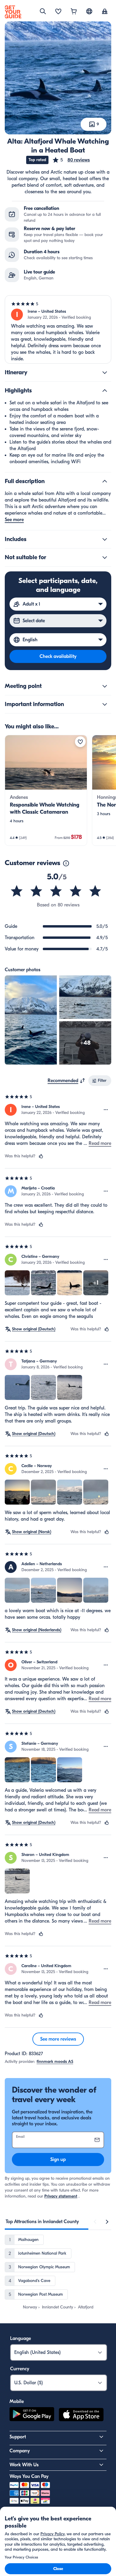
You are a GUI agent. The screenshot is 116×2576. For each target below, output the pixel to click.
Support (18, 2437)
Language (21, 2338)
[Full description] (105, 481)
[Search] (43, 11)
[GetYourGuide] (13, 12)
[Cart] (74, 12)
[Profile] (105, 12)
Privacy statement (61, 2196)
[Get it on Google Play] (32, 2415)
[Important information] (105, 704)
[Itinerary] (105, 373)
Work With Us (24, 2465)
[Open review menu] (106, 1110)
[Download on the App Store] (81, 2415)
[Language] (89, 11)
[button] (71, 160)
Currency (20, 2369)
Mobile (17, 2401)
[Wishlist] (58, 12)
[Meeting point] (105, 686)
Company (20, 2451)
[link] (46, 790)
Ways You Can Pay (29, 2476)
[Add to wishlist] (80, 742)
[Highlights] (105, 391)
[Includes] (105, 539)
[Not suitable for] (105, 557)
